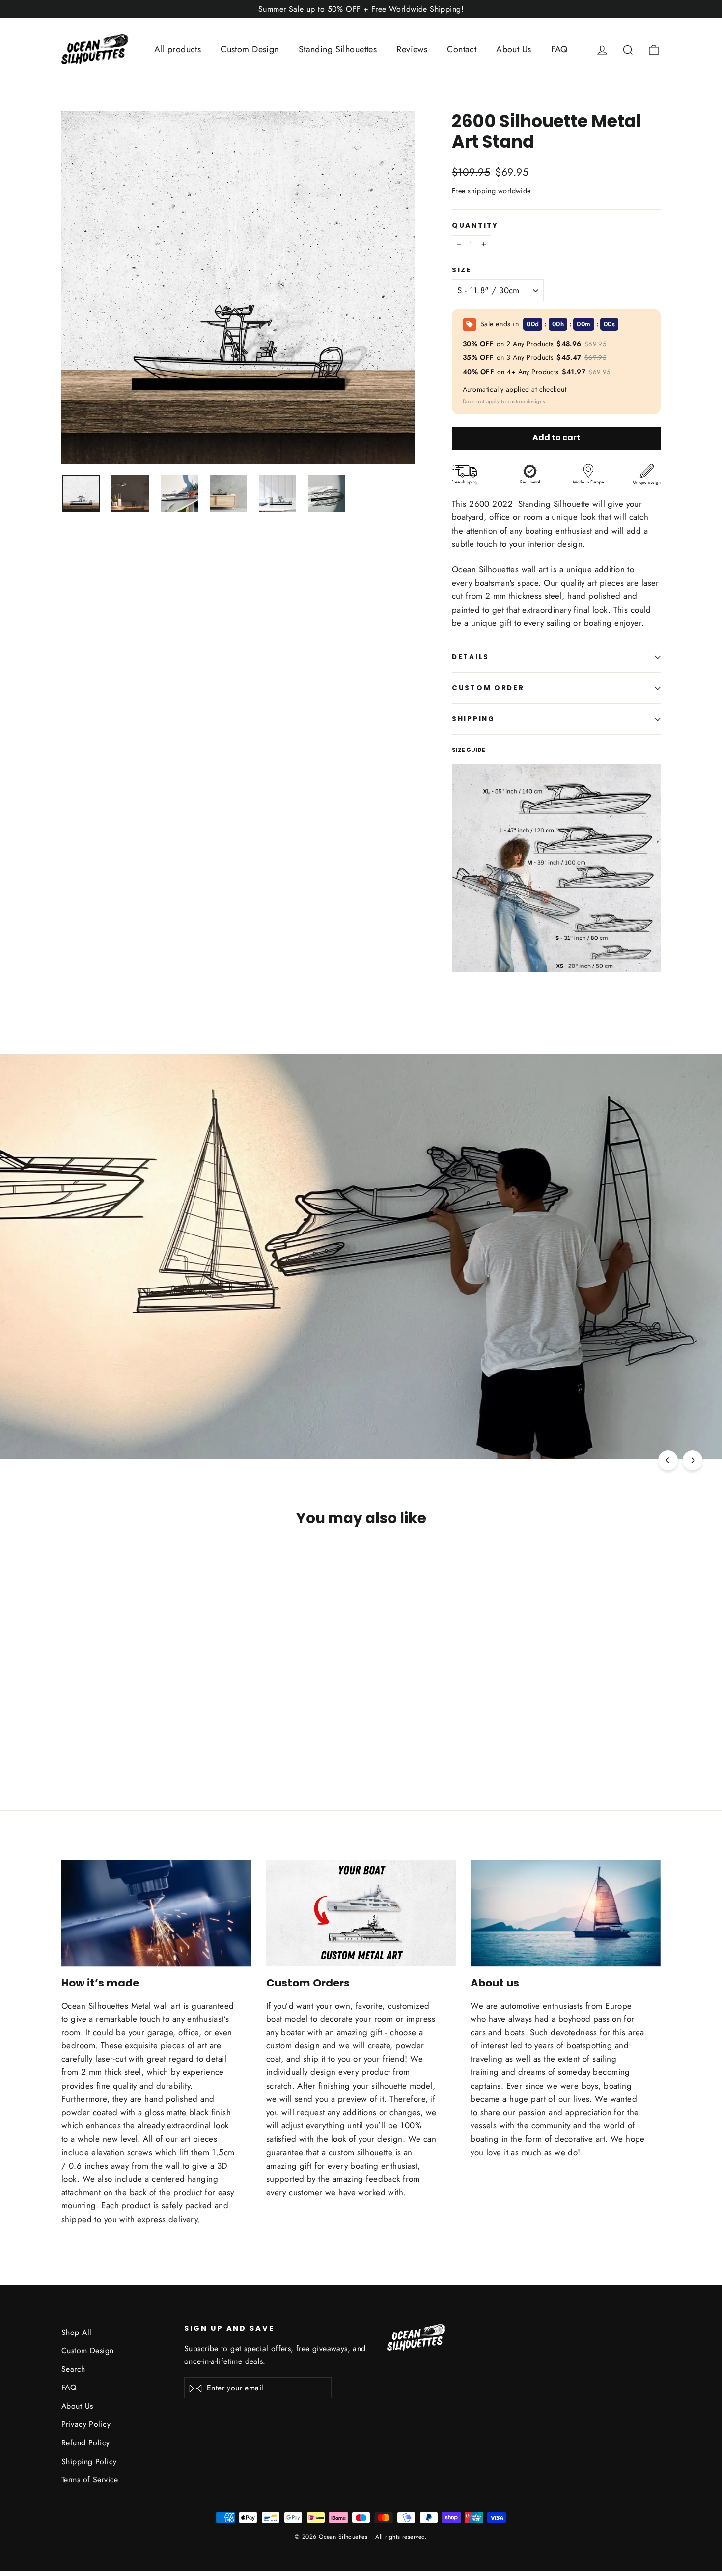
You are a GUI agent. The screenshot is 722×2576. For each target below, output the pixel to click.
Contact (462, 49)
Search (73, 2369)
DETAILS (471, 657)
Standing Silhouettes (338, 49)
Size (462, 270)
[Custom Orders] (361, 1913)
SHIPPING (473, 719)
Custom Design (250, 49)
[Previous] (668, 1460)
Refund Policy (86, 2443)
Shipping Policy (89, 2461)
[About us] (566, 1913)
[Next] (693, 1460)
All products (178, 49)
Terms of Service (90, 2480)
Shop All (76, 2332)
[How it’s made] (156, 1913)
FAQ (559, 49)
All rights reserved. (401, 2537)
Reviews (412, 49)
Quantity (475, 226)
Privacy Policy (86, 2424)
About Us (514, 49)
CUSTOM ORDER (488, 688)
